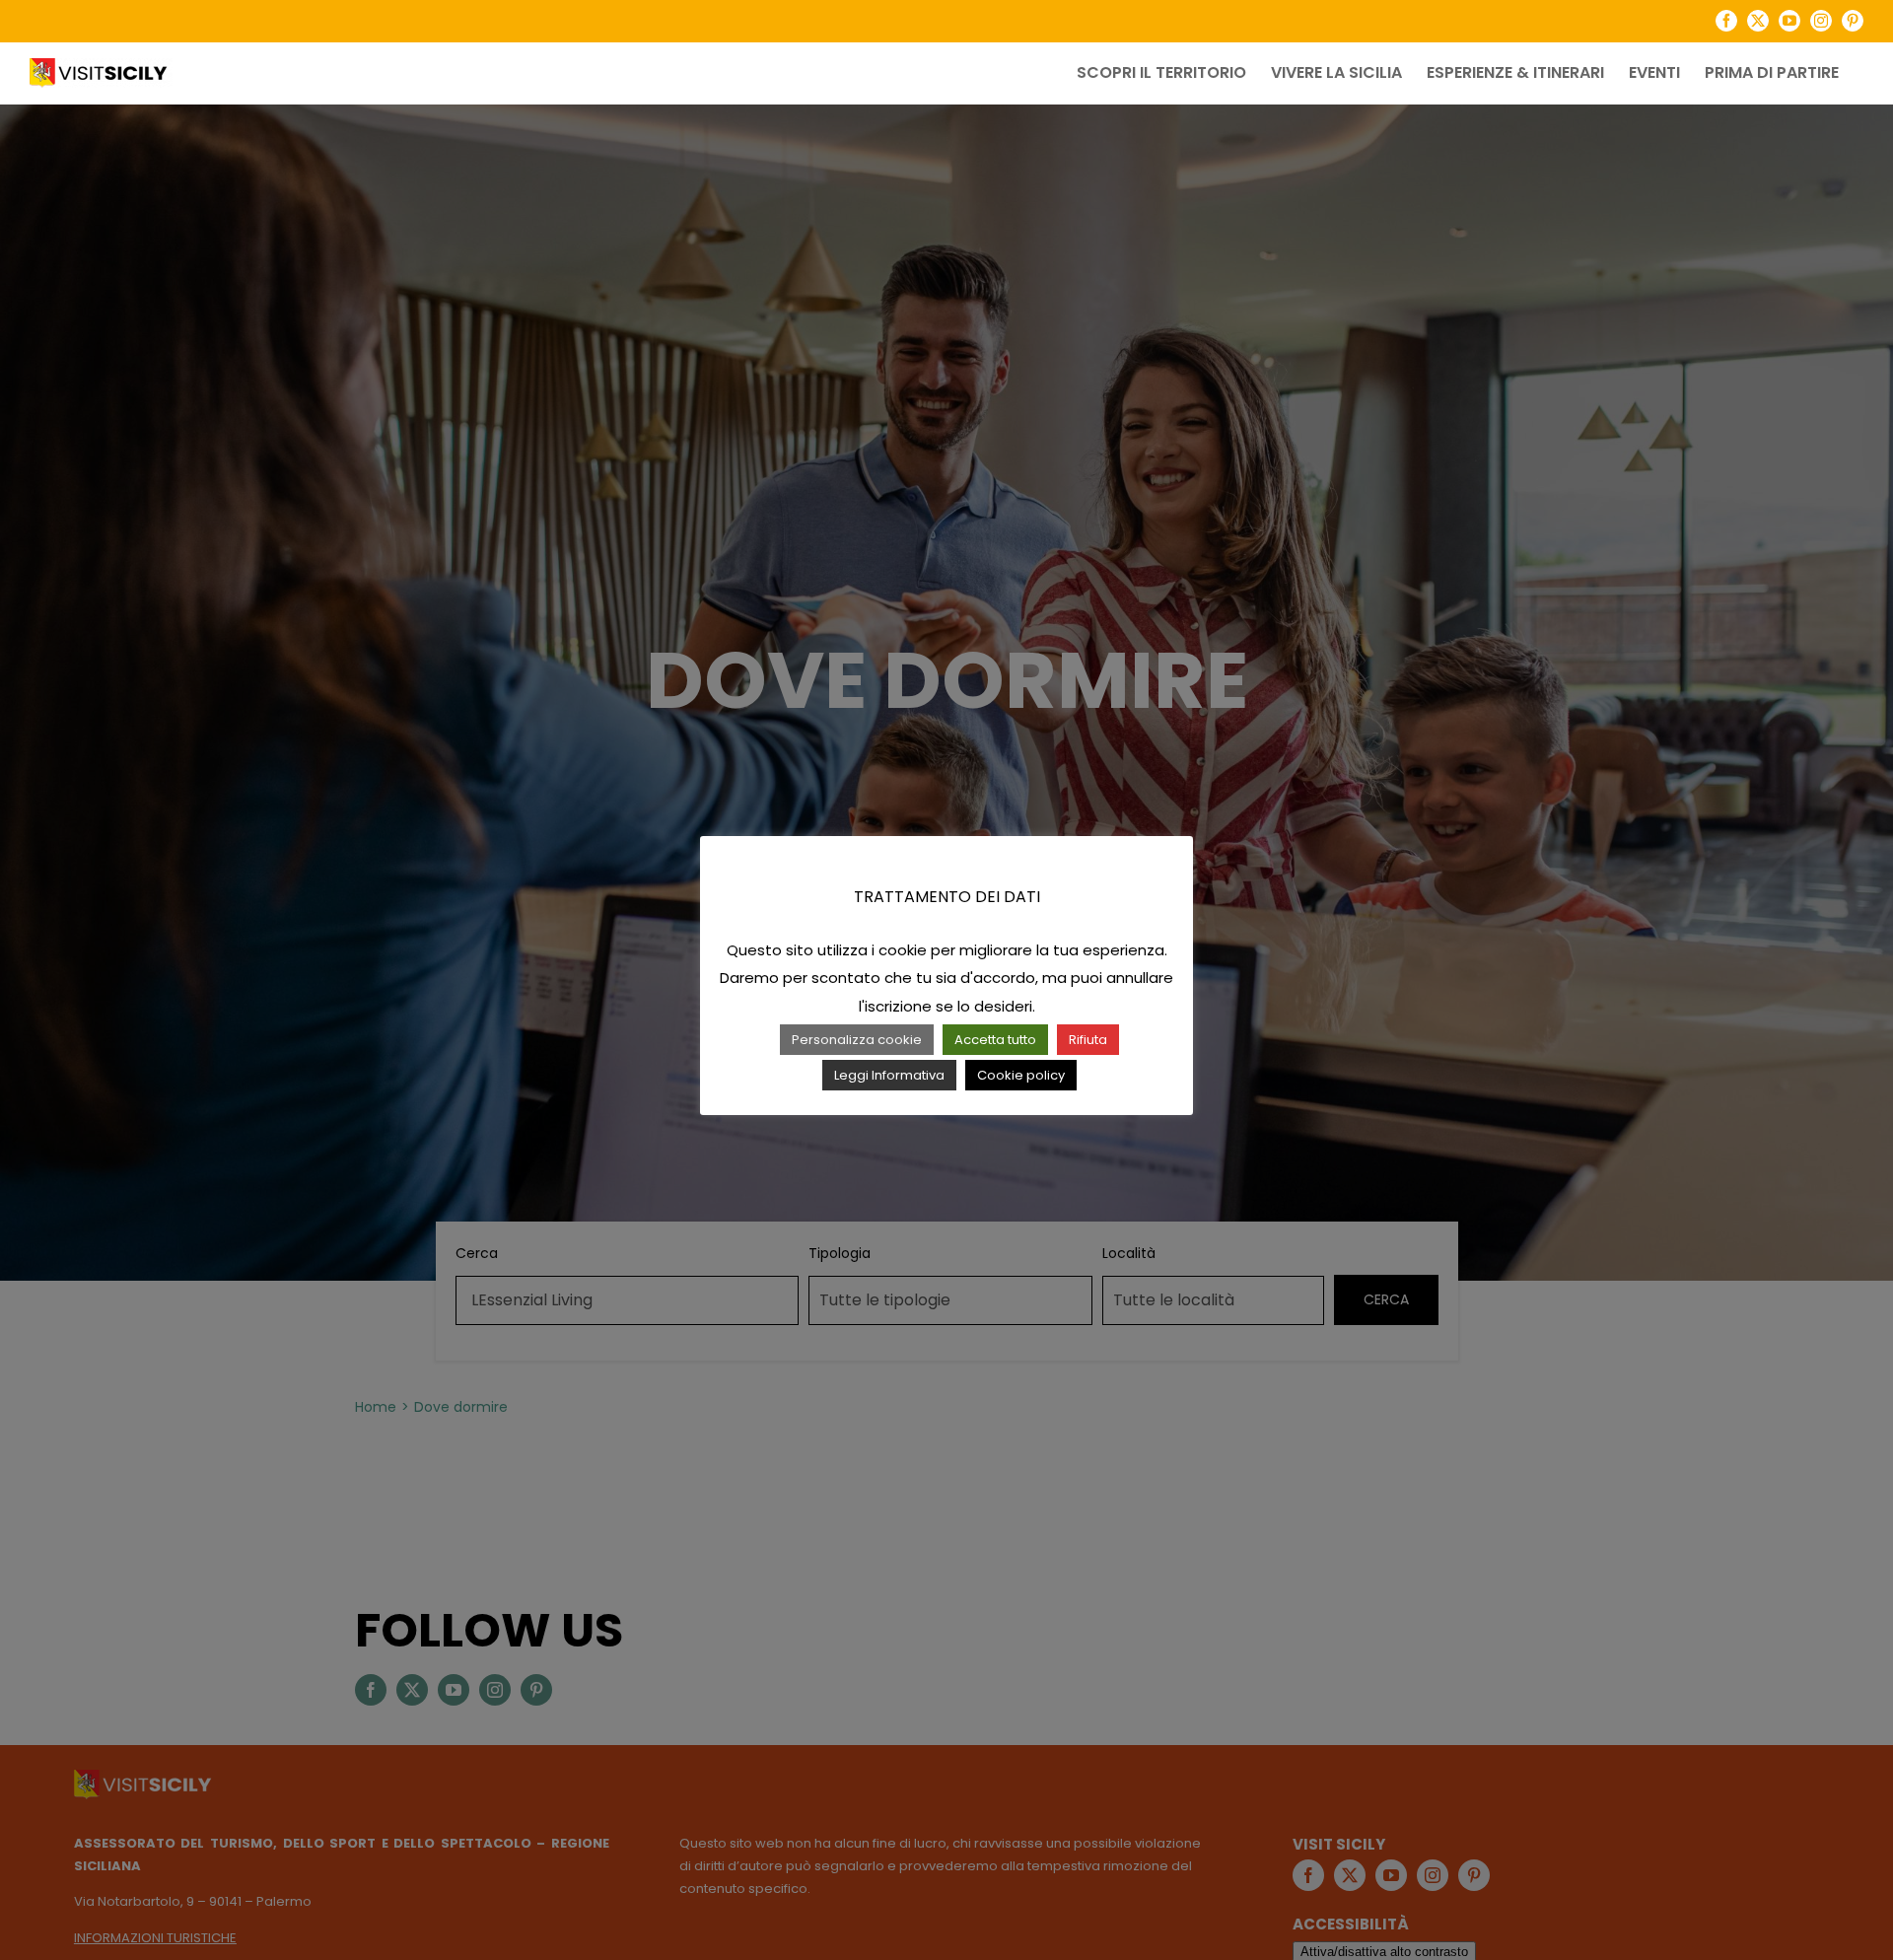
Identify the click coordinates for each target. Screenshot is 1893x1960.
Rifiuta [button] (1088, 1040)
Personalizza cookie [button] (857, 1040)
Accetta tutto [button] (995, 1040)
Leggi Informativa (889, 1075)
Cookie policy (1021, 1075)
